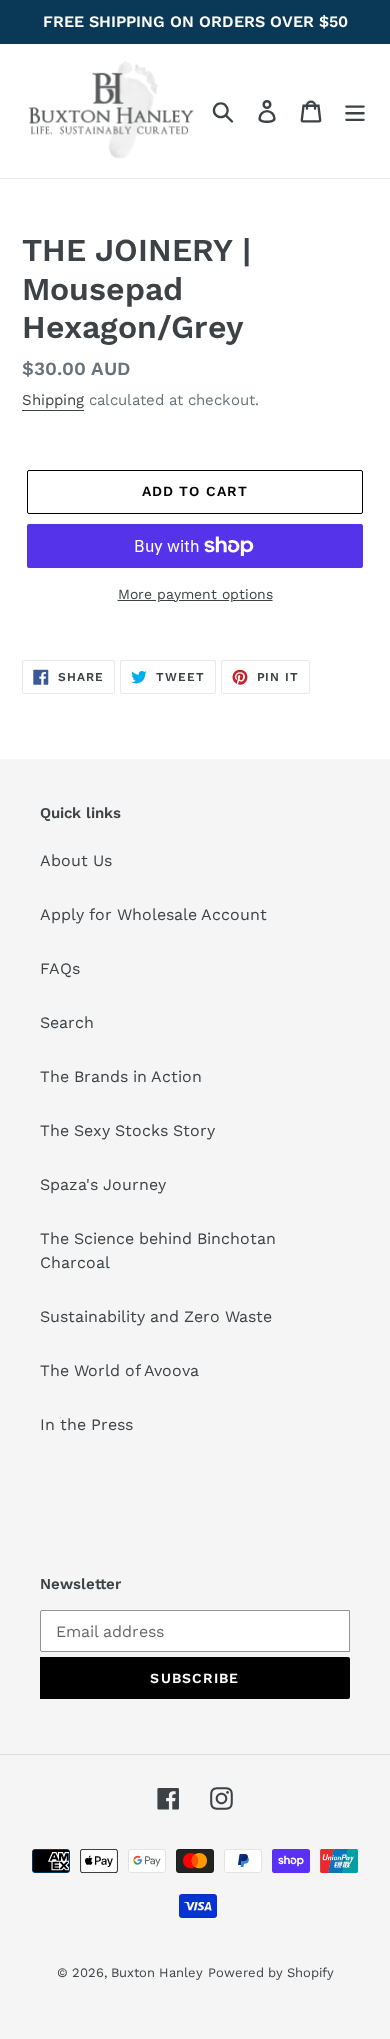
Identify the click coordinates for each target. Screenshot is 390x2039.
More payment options (195, 594)
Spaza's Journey (103, 1184)
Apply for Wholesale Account (153, 914)
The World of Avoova (119, 1370)
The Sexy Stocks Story (127, 1130)
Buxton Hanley (157, 1972)
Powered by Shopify (271, 1972)
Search (67, 1022)
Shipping (53, 400)
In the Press (86, 1424)
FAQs (60, 968)
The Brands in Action (121, 1076)
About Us (76, 860)
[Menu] (355, 111)
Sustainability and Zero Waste (156, 1316)
